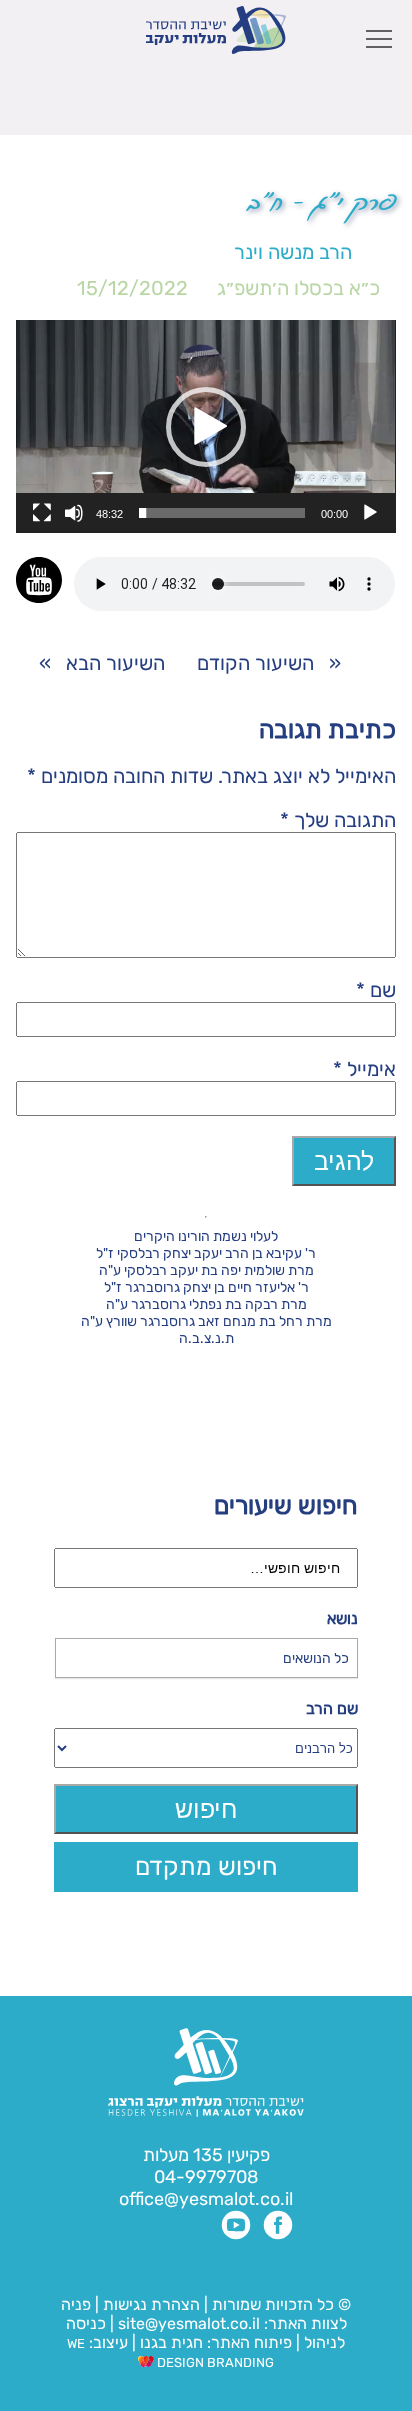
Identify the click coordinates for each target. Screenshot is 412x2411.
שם (376, 990)
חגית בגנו (169, 2342)
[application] (205, 426)
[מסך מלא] (42, 513)
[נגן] (370, 513)
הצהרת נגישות (151, 2304)
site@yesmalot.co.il (189, 2323)
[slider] (221, 513)
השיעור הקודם (255, 663)
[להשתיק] (74, 513)
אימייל (364, 1069)
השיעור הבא (115, 663)
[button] (206, 427)
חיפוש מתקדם (206, 1866)
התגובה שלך (338, 820)
